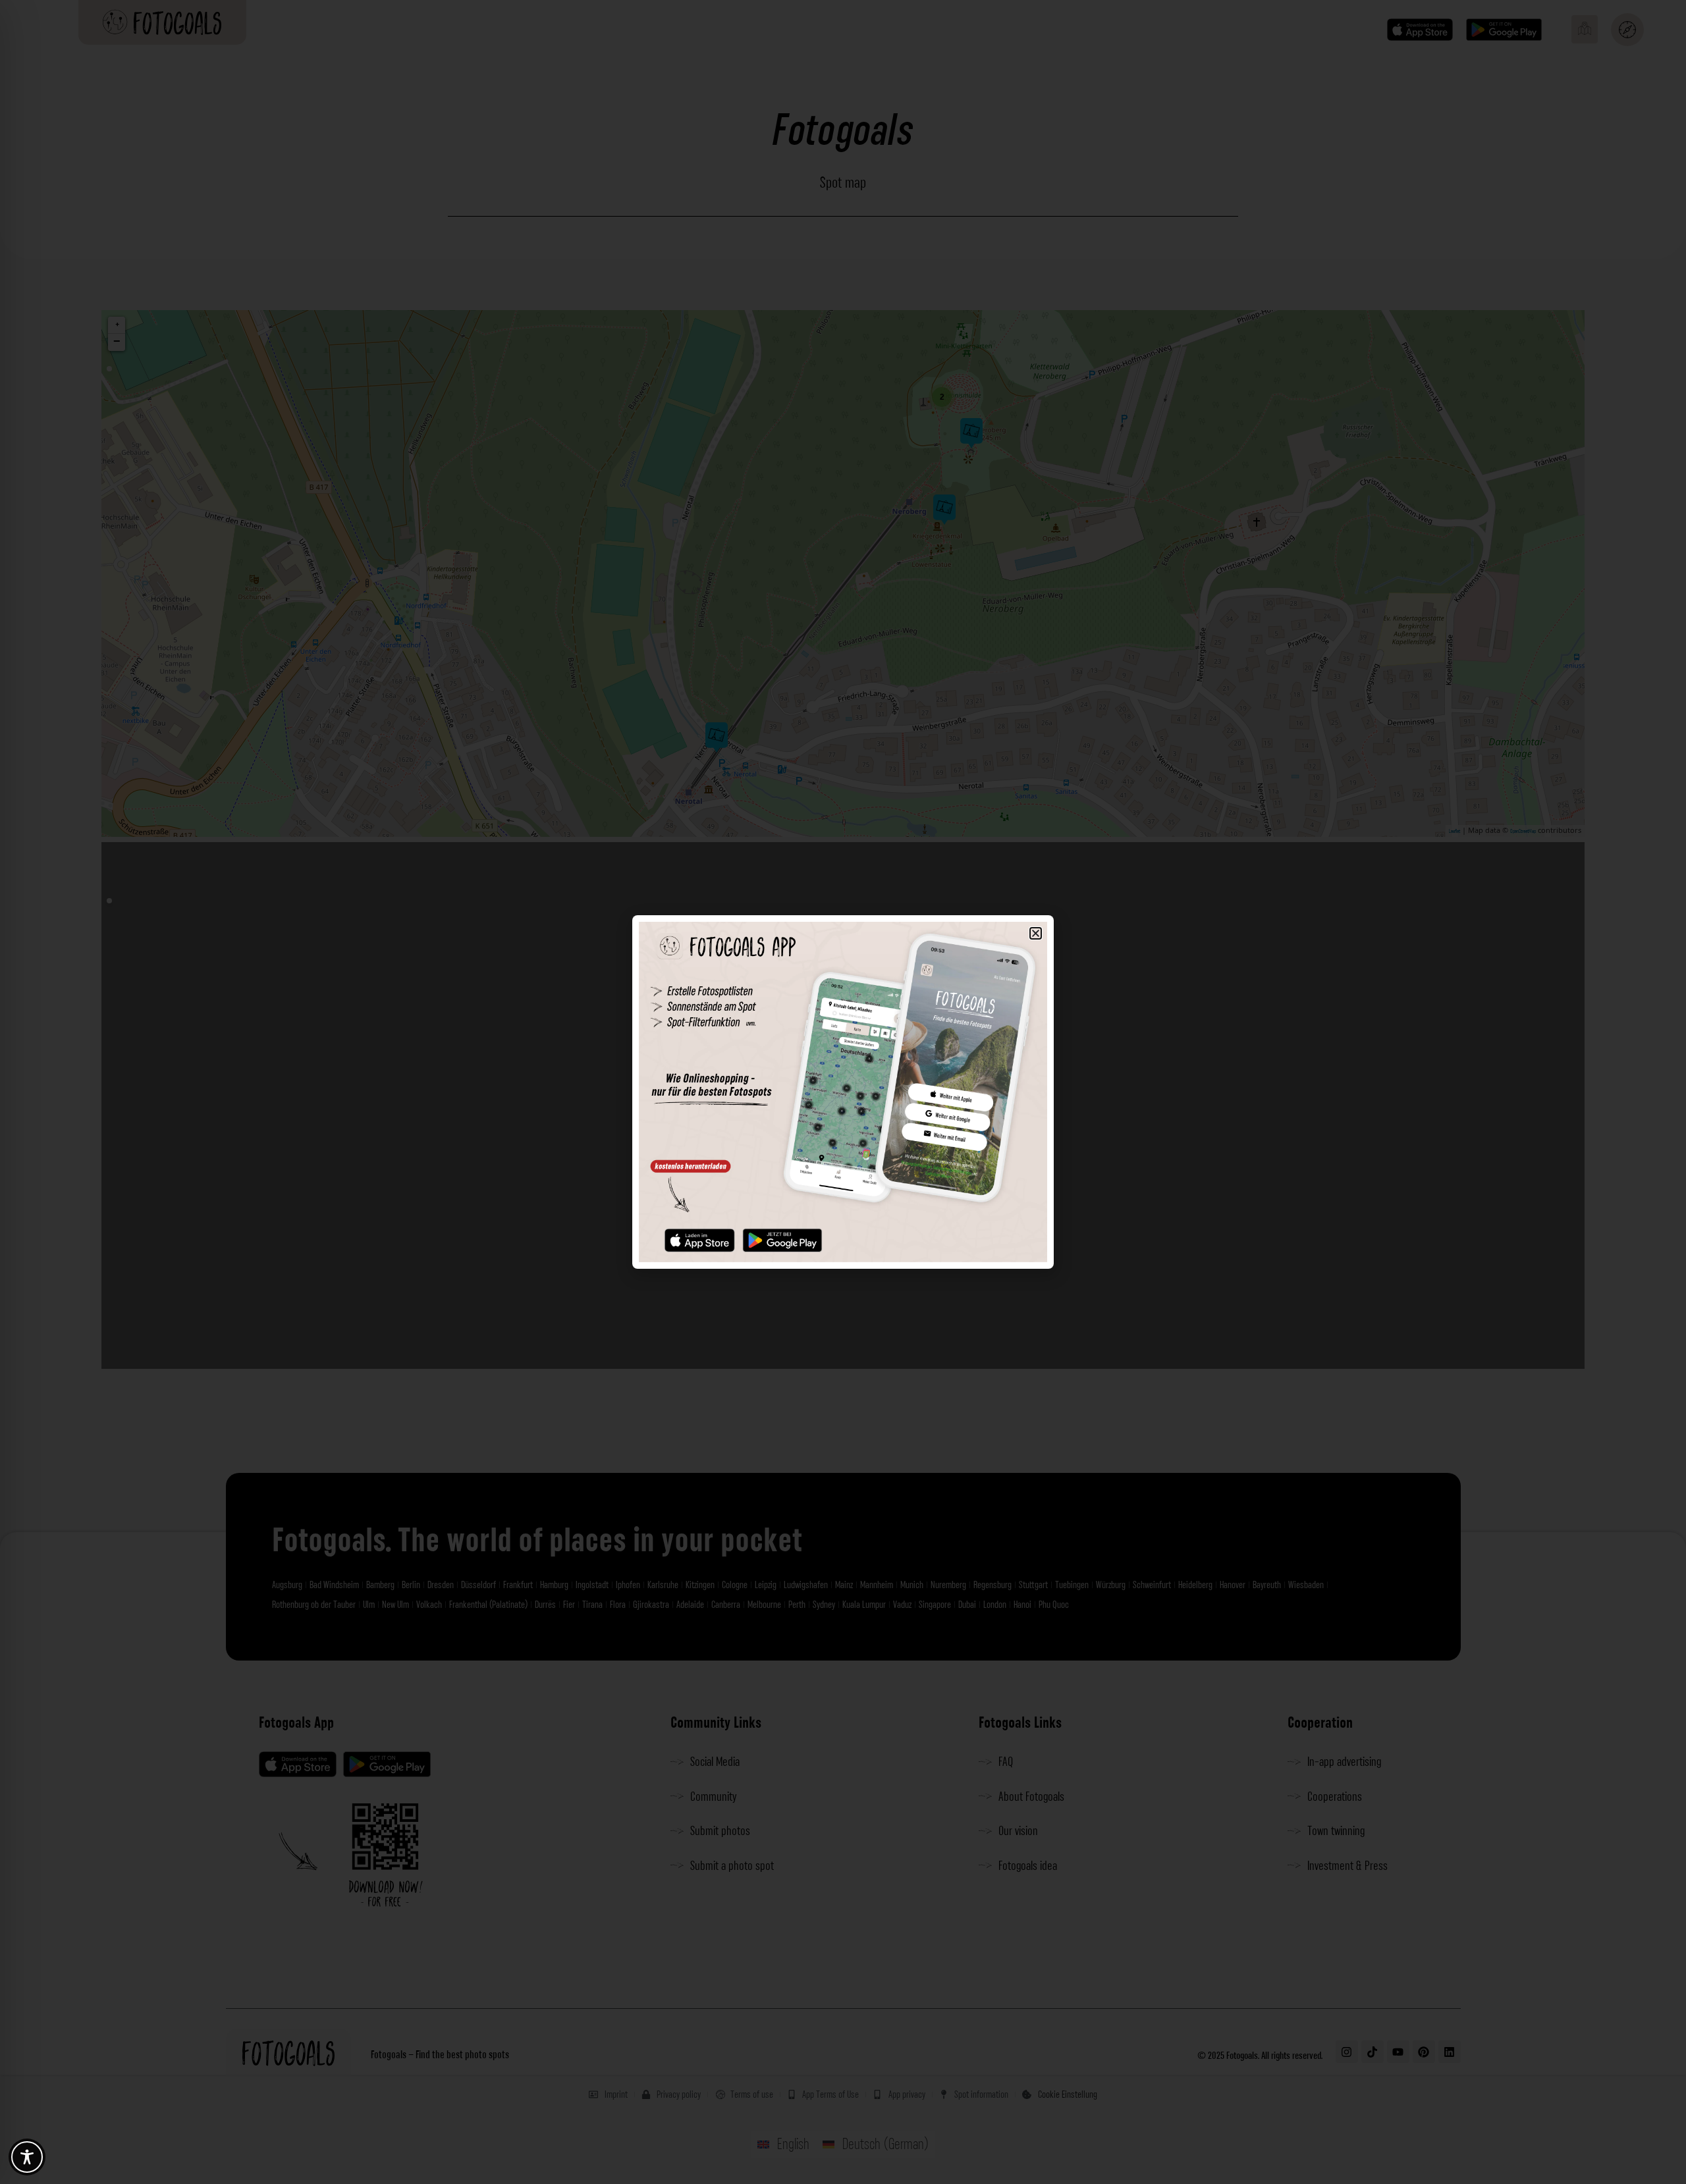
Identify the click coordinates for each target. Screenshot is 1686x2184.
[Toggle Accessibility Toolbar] (27, 2157)
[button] (1036, 933)
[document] (843, 1092)
